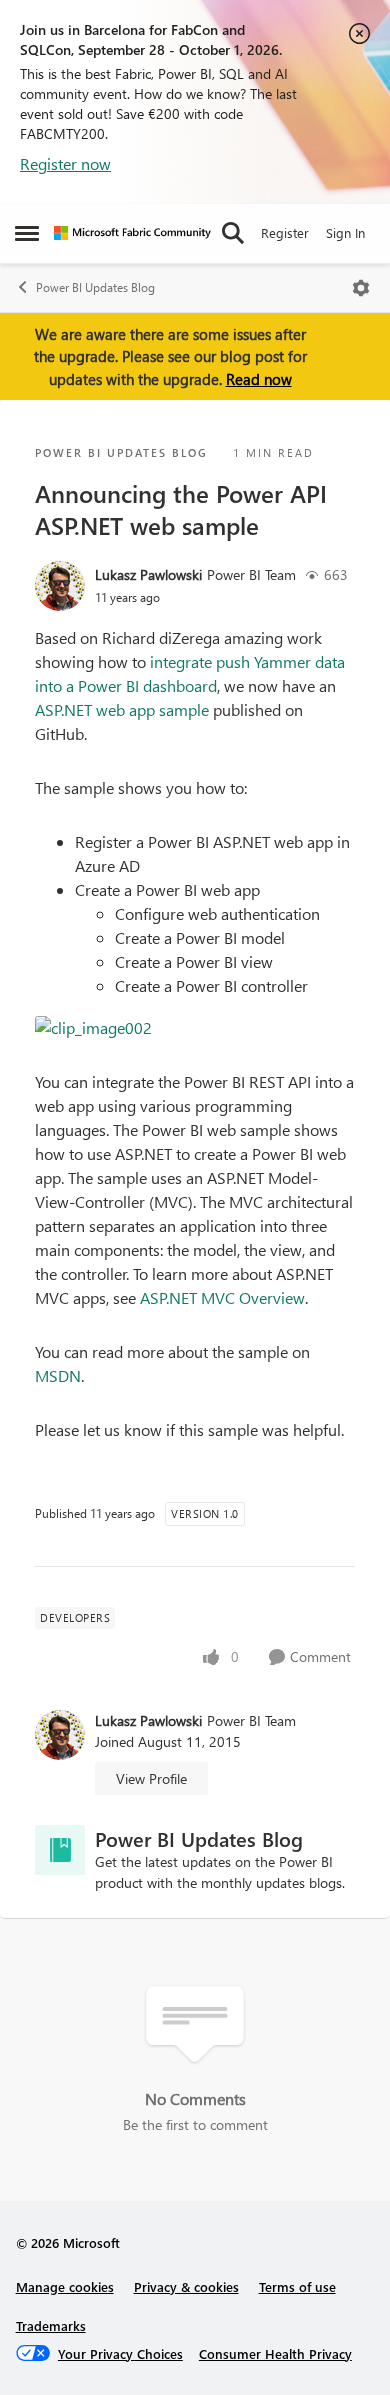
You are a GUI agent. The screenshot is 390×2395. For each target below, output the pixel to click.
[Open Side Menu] (27, 233)
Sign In (345, 232)
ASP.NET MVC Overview (222, 1297)
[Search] (233, 233)
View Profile (151, 1778)
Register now (65, 163)
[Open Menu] (361, 288)
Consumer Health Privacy (275, 2353)
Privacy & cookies (186, 2286)
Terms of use (297, 2286)
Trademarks (51, 2325)
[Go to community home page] (132, 233)
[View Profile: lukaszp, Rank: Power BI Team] (60, 586)
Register (285, 232)
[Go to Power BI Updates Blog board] (60, 1850)
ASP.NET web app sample (122, 709)
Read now (259, 379)
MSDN (58, 1375)
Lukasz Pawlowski (148, 574)
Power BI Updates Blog (95, 287)
